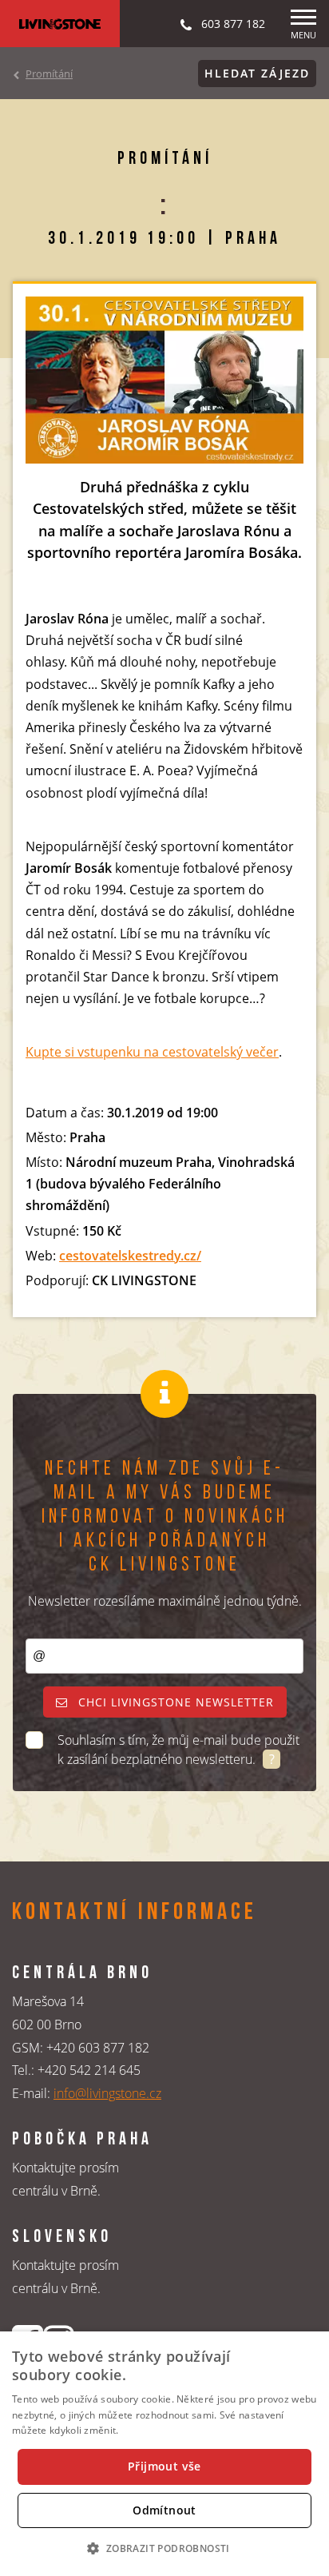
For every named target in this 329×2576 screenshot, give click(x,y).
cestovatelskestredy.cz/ (130, 1256)
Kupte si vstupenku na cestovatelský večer (152, 1052)
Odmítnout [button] (164, 2510)
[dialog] (164, 2454)
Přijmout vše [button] (164, 2466)
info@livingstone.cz (107, 2093)
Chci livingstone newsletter (174, 1702)
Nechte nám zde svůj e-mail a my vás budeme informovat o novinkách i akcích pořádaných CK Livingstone (165, 1517)
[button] (164, 2548)
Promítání (49, 74)
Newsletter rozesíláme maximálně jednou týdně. (165, 1601)
